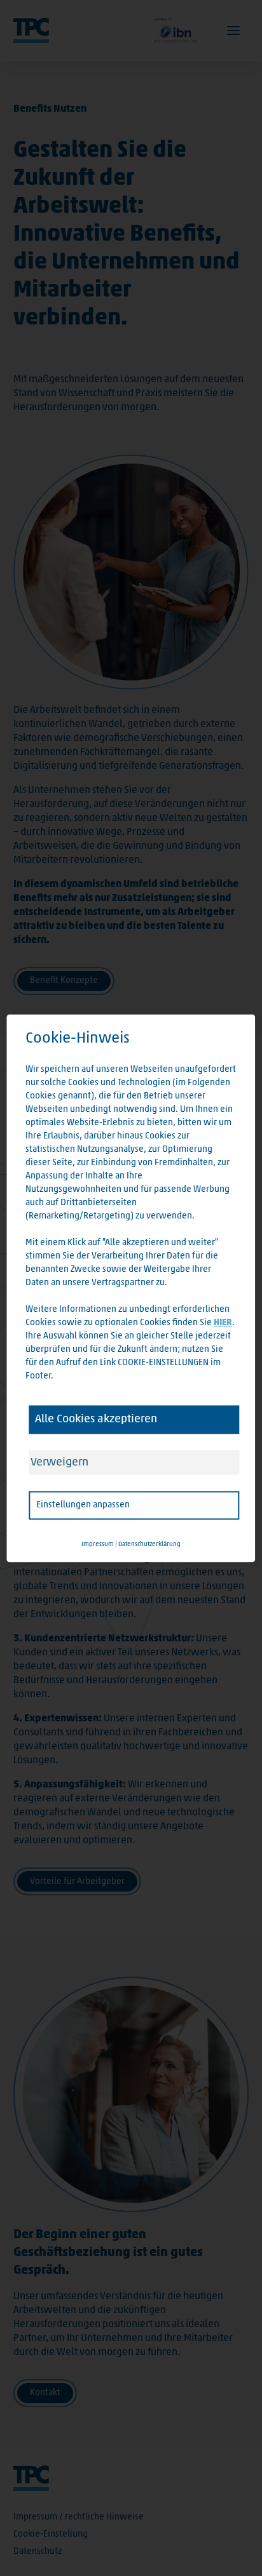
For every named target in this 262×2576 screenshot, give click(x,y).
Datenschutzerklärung (149, 1544)
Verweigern (59, 1462)
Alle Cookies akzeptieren (96, 1419)
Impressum (98, 1544)
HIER (223, 1323)
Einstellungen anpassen (83, 1505)
